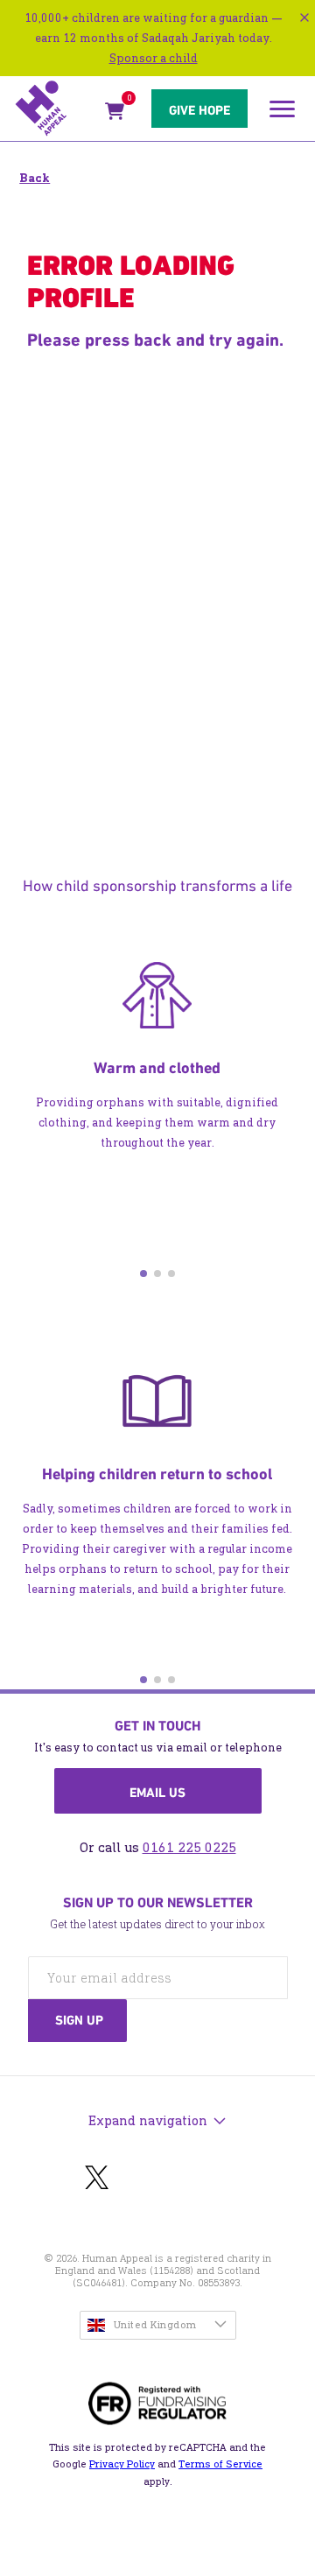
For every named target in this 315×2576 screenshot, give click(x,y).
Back (35, 178)
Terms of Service (220, 2464)
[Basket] (115, 114)
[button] (143, 1274)
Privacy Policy (122, 2464)
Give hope (199, 110)
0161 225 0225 (189, 1847)
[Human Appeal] (55, 109)
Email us (157, 1793)
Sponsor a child (154, 58)
